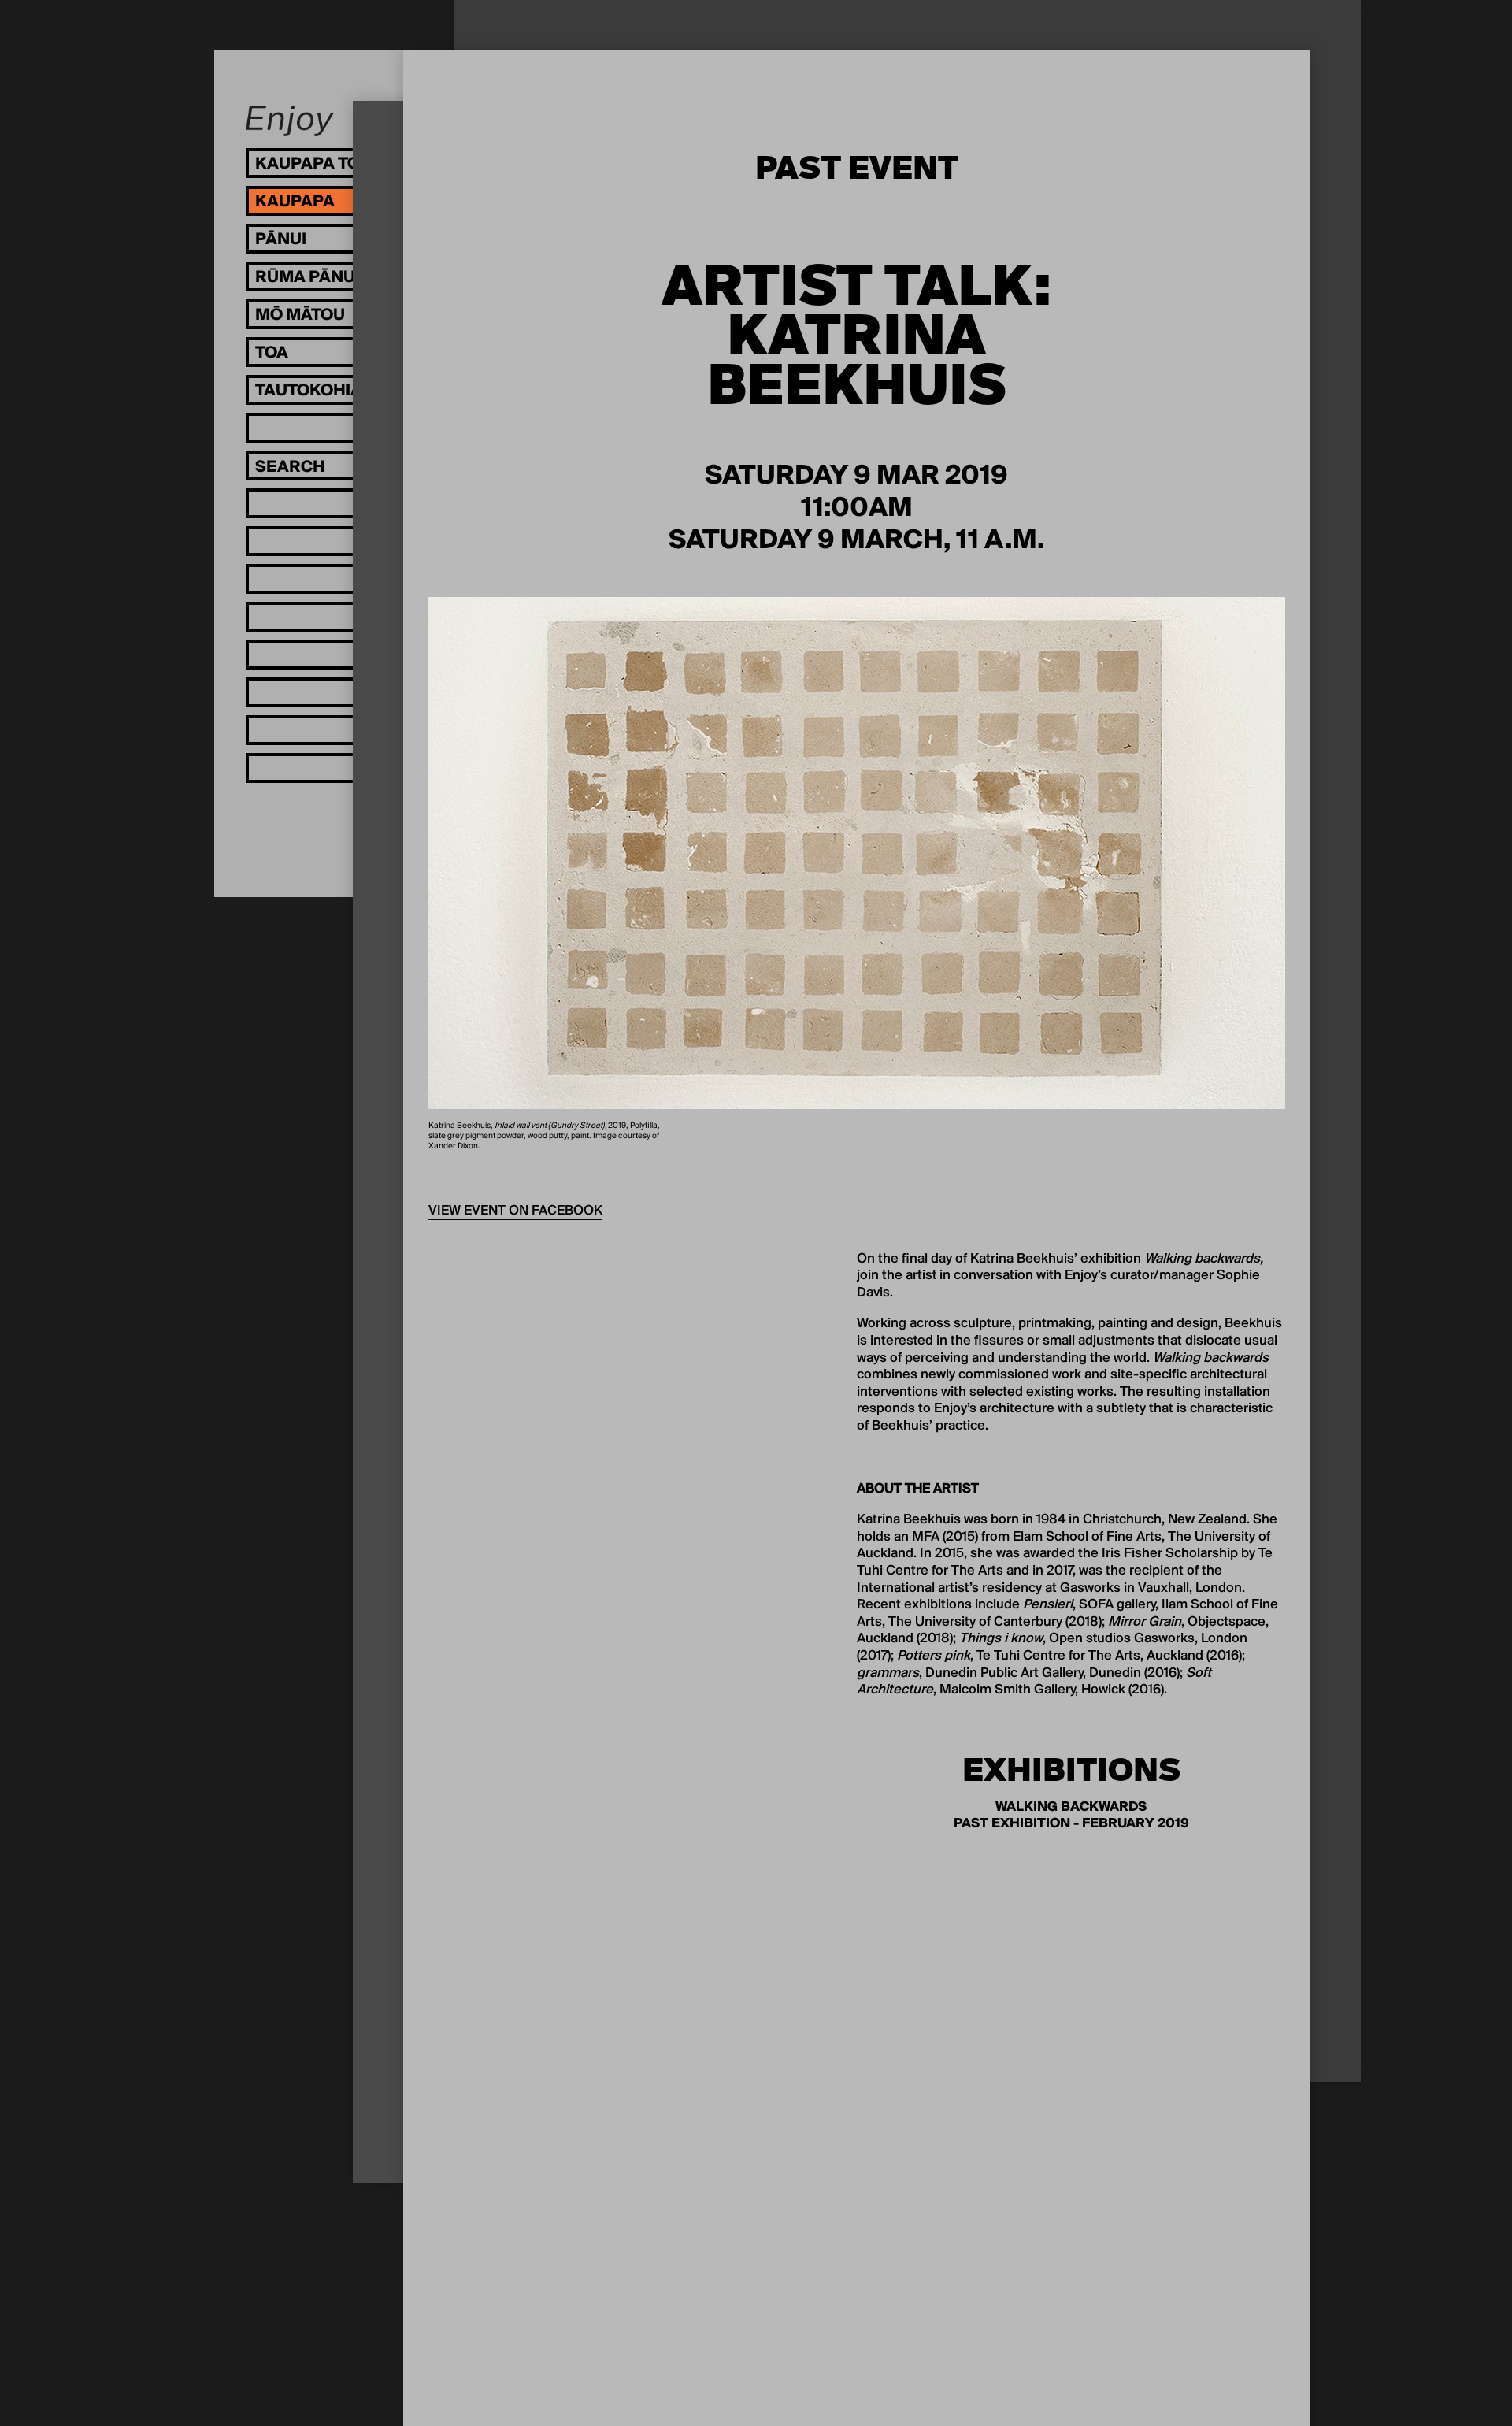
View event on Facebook (515, 1211)
